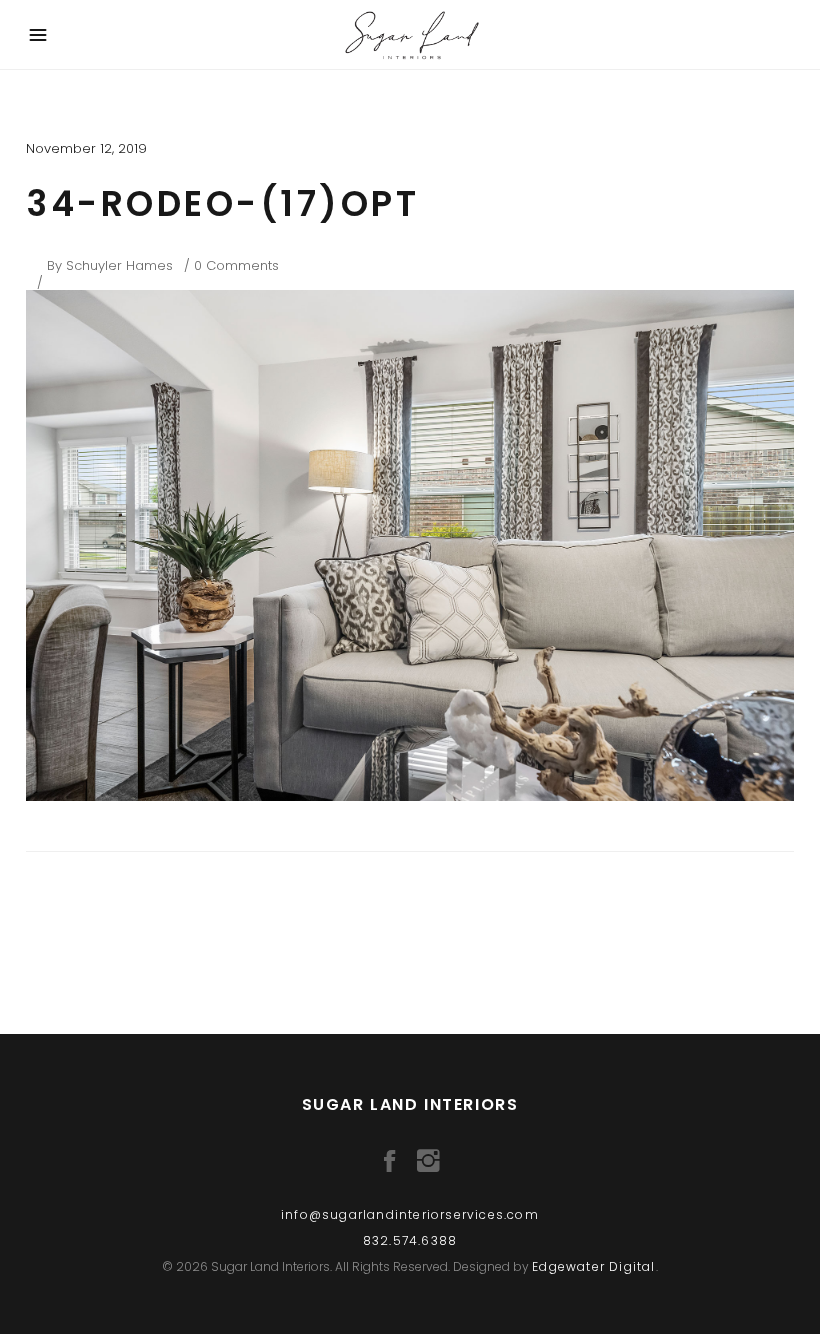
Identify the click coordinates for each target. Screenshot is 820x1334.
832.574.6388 (410, 1240)
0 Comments (236, 265)
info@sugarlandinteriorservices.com (410, 1214)
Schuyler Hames (119, 265)
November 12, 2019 (86, 148)
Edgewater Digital (593, 1266)
